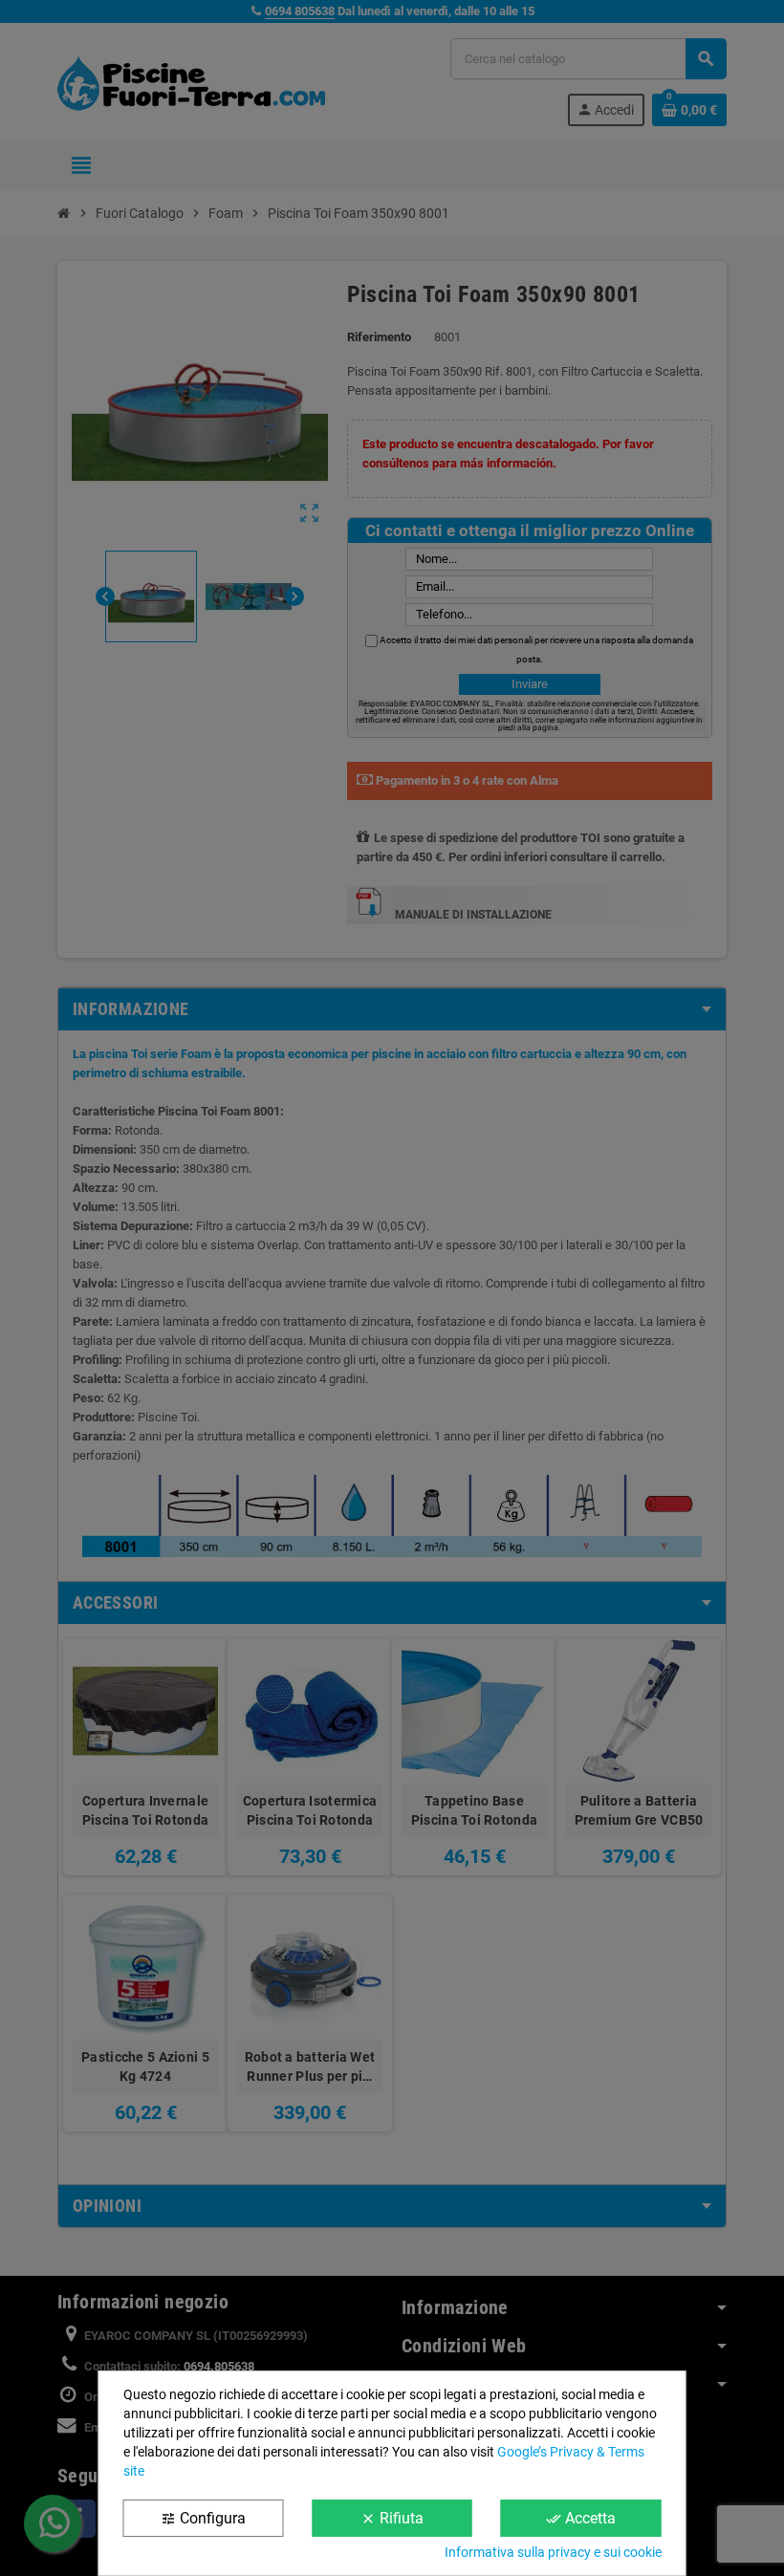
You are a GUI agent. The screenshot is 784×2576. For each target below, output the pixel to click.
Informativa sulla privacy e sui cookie (553, 2552)
